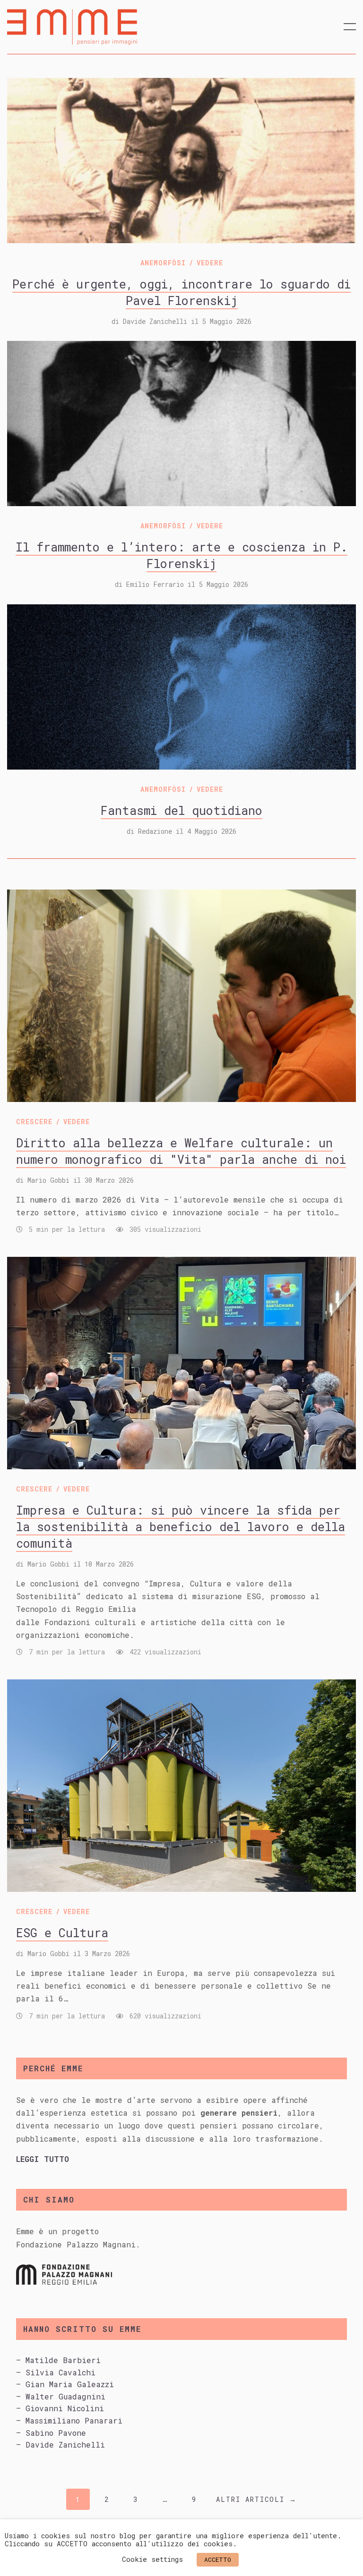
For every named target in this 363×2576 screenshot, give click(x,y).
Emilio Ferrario (155, 584)
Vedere (210, 263)
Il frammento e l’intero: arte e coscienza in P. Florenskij (181, 555)
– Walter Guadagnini (61, 2396)
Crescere (34, 1122)
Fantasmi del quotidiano (181, 810)
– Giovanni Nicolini (60, 2408)
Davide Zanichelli (155, 321)
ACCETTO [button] (218, 2559)
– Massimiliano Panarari (69, 2420)
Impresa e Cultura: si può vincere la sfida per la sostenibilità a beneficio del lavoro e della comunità (181, 1527)
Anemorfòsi (163, 263)
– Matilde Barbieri (58, 2360)
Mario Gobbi (48, 1180)
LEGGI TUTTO (43, 2159)
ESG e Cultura (62, 1933)
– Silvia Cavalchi (56, 2372)
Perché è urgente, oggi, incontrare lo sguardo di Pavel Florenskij (181, 292)
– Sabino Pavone (51, 2433)
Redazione (155, 831)
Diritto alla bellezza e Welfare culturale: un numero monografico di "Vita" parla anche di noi (181, 1151)
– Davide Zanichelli (60, 2445)
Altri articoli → (256, 2499)
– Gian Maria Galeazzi (65, 2384)
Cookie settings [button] (152, 2559)
